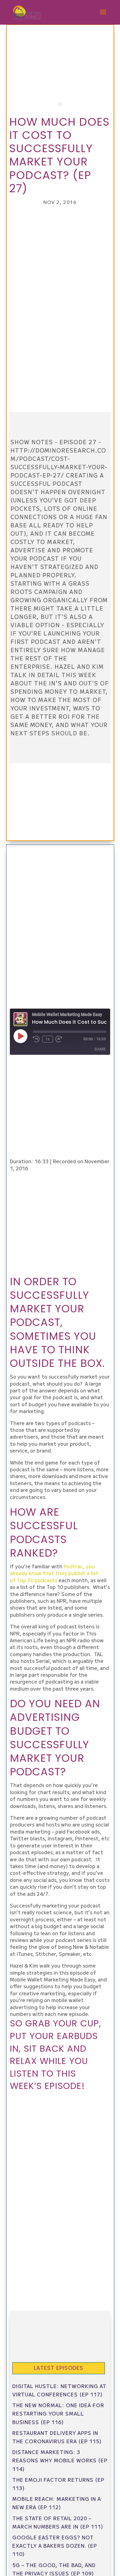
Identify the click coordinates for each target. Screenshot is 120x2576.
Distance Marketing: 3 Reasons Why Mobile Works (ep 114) (60, 2460)
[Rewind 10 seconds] (36, 1039)
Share (100, 1049)
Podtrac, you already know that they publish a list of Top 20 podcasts (54, 1573)
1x (48, 1039)
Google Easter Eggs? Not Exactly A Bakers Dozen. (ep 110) (55, 2546)
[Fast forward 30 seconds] (59, 1039)
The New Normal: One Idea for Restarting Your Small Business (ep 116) (58, 2413)
